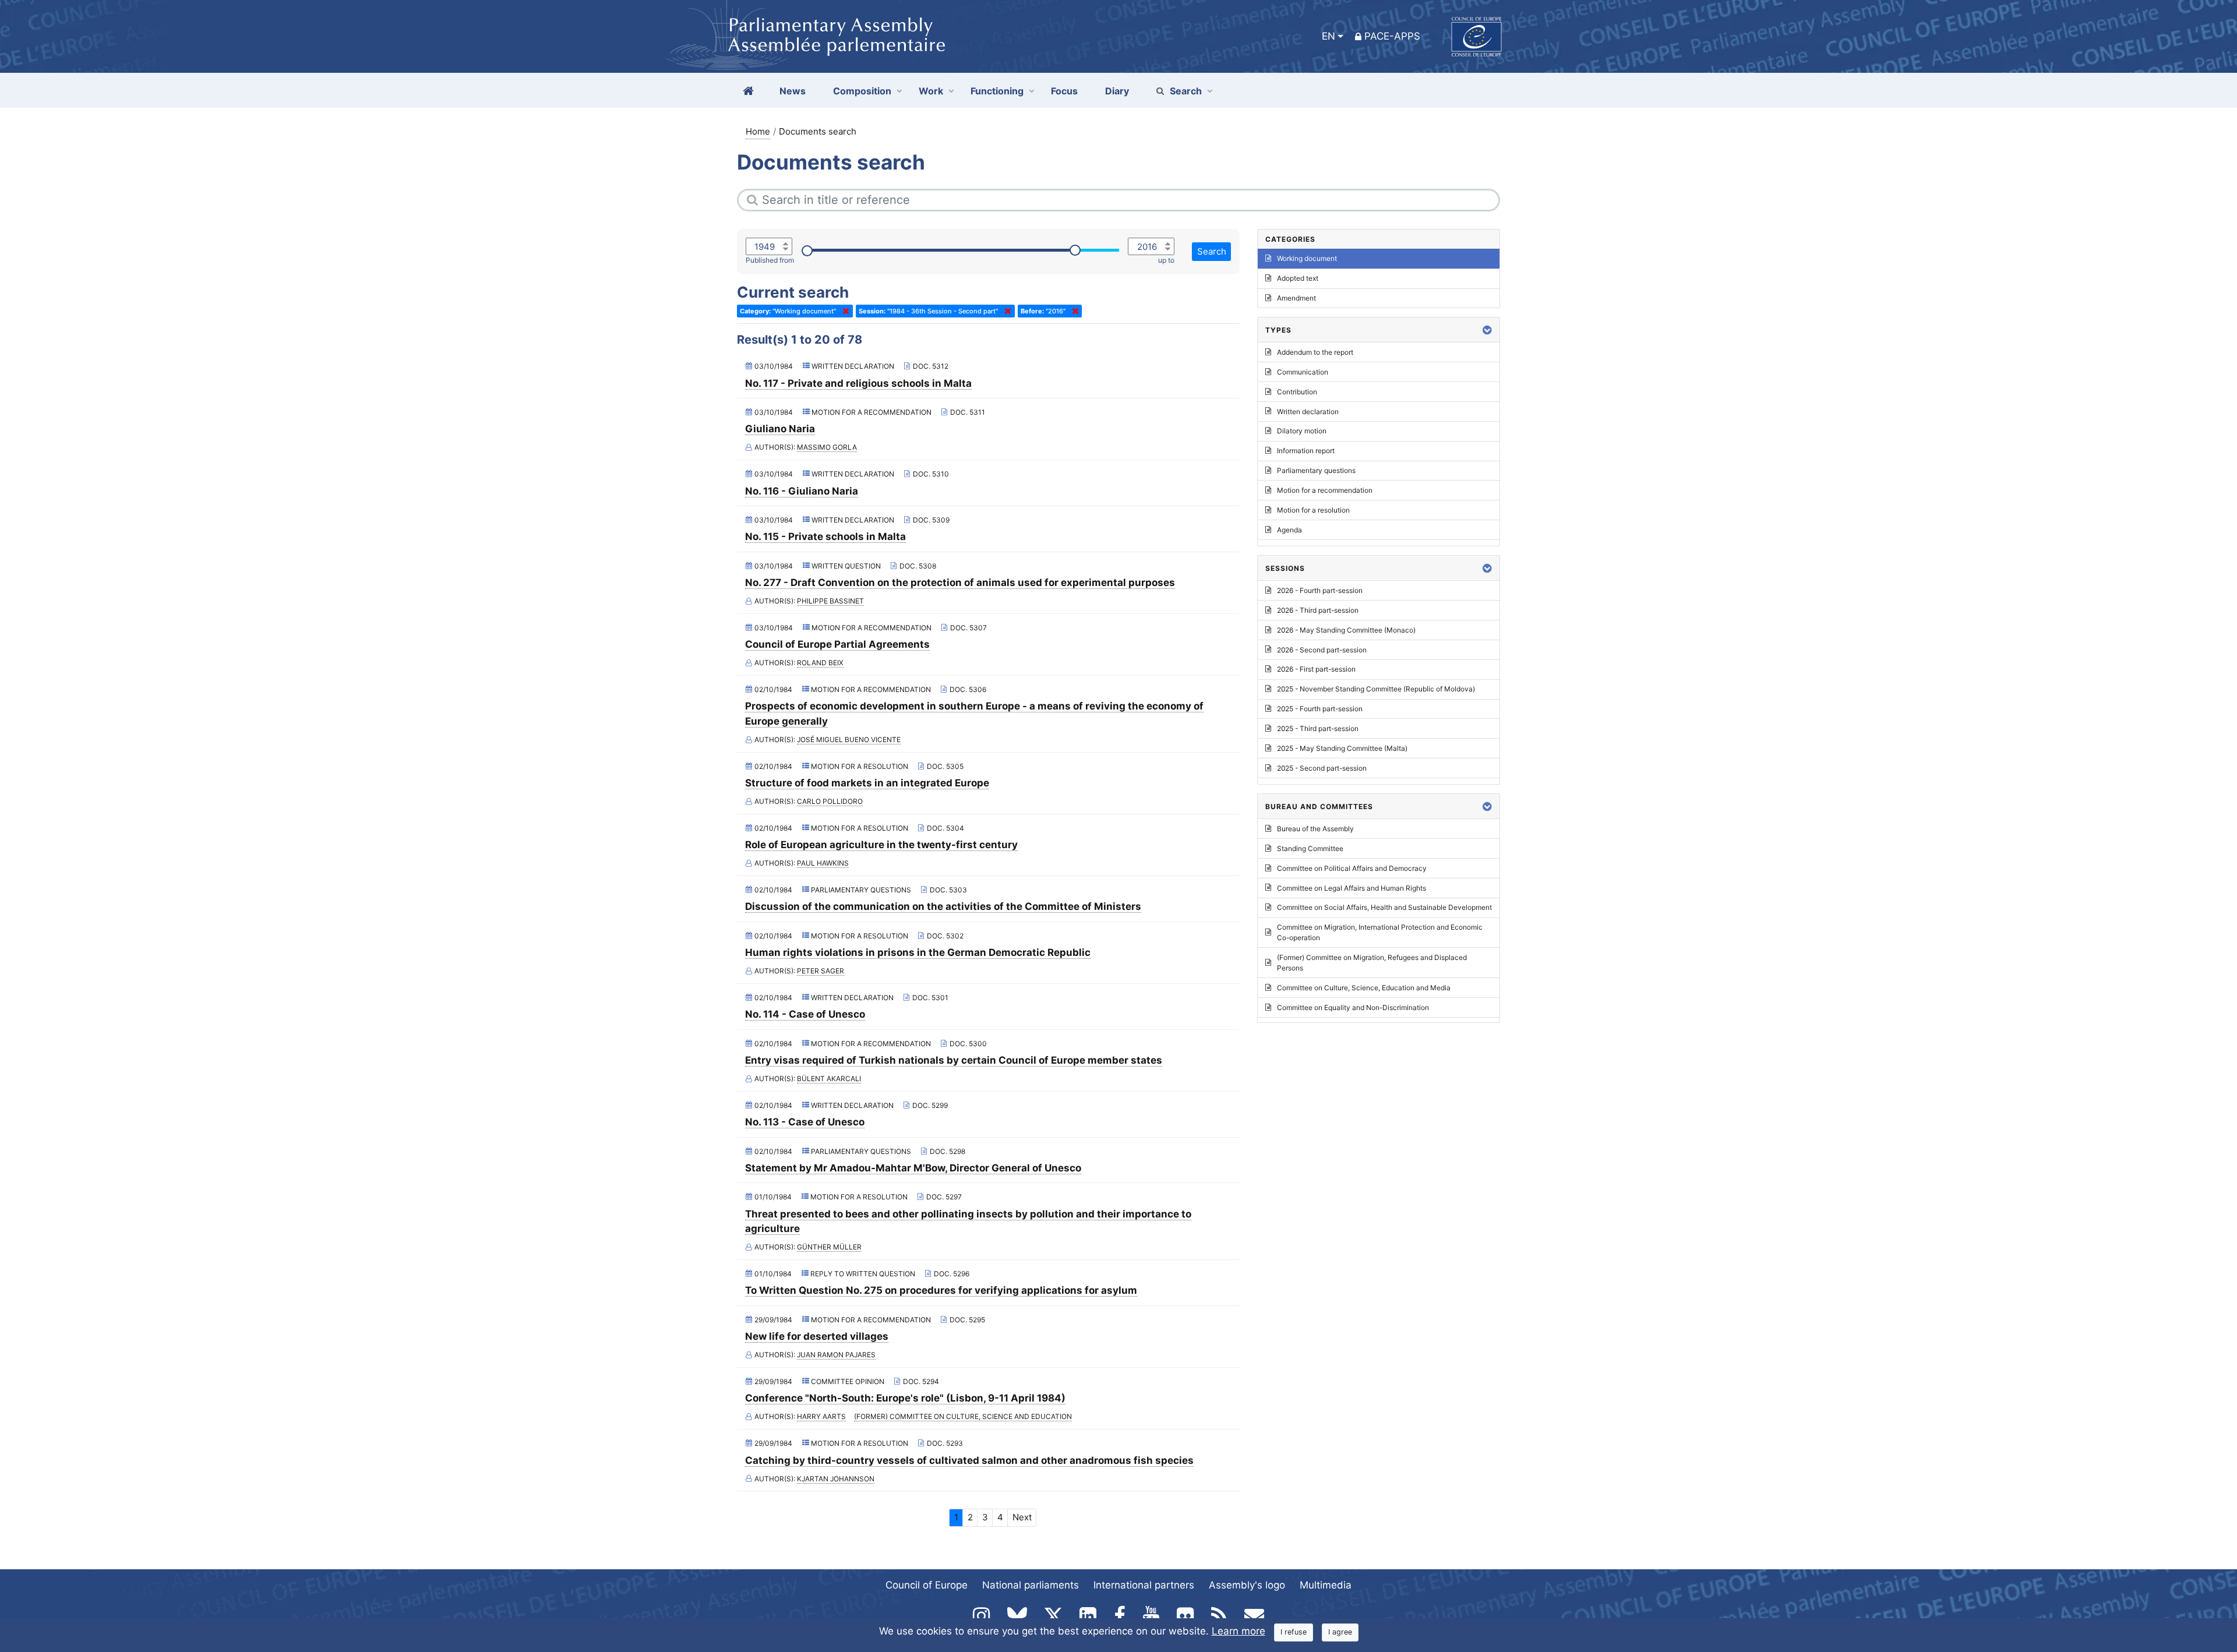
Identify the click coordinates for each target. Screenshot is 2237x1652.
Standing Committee (1310, 848)
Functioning (997, 91)
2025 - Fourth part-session (1320, 709)
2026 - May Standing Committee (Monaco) (1346, 630)
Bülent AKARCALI (829, 1079)
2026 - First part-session (1316, 669)
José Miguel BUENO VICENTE (849, 739)
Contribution (1297, 392)
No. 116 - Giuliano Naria (802, 491)
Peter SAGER (821, 971)
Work (931, 91)
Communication (1303, 372)
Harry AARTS (821, 1416)
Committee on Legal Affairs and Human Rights (1352, 888)
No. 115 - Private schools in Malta (825, 536)
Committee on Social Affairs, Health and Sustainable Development (1384, 907)
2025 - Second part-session (1322, 768)
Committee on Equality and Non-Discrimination (1353, 1007)
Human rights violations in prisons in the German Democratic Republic (918, 952)
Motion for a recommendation (1325, 490)
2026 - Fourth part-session (1320, 590)
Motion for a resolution (1313, 510)
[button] (1487, 330)
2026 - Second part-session (1322, 650)
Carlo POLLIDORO (830, 801)
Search (1186, 91)
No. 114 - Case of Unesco (805, 1014)
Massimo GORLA (827, 447)
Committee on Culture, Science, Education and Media (1364, 988)
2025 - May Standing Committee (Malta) (1342, 748)
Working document (1307, 258)
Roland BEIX (820, 663)
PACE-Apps (1392, 36)
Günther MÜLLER (829, 1247)
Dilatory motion (1302, 431)
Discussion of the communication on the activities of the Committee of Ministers (943, 906)
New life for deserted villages (817, 1336)
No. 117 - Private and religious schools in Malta (858, 383)
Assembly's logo (1247, 1585)
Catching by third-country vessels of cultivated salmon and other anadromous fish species (969, 1460)
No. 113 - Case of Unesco (805, 1122)
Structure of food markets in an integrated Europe (867, 783)
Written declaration (1308, 412)
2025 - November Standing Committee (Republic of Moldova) (1376, 689)
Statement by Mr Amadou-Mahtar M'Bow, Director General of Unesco (913, 1168)
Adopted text (1298, 278)
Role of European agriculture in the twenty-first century (881, 845)
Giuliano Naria (780, 429)
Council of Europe (927, 1585)
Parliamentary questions (1316, 470)
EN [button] (1329, 36)
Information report (1306, 451)
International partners (1144, 1585)
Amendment (1296, 298)
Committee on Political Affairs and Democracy (1352, 868)
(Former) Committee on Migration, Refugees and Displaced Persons (1372, 963)
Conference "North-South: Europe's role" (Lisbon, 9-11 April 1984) (905, 1398)
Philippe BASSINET (830, 601)
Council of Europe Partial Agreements (837, 644)
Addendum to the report (1315, 352)
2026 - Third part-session (1318, 610)
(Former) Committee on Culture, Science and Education (963, 1416)
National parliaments (1031, 1585)
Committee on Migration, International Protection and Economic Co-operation (1380, 932)
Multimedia (1326, 1585)
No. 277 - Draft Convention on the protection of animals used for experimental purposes (960, 583)
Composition (862, 91)
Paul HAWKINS (823, 863)
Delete (844, 311)
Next (1022, 1517)
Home (758, 131)
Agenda (1289, 530)
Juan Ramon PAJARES (836, 1355)
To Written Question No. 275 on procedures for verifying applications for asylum (941, 1290)
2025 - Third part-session (1318, 728)
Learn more (1239, 1631)
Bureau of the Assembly (1315, 829)
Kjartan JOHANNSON (836, 1479)
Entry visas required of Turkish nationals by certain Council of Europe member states (954, 1060)
